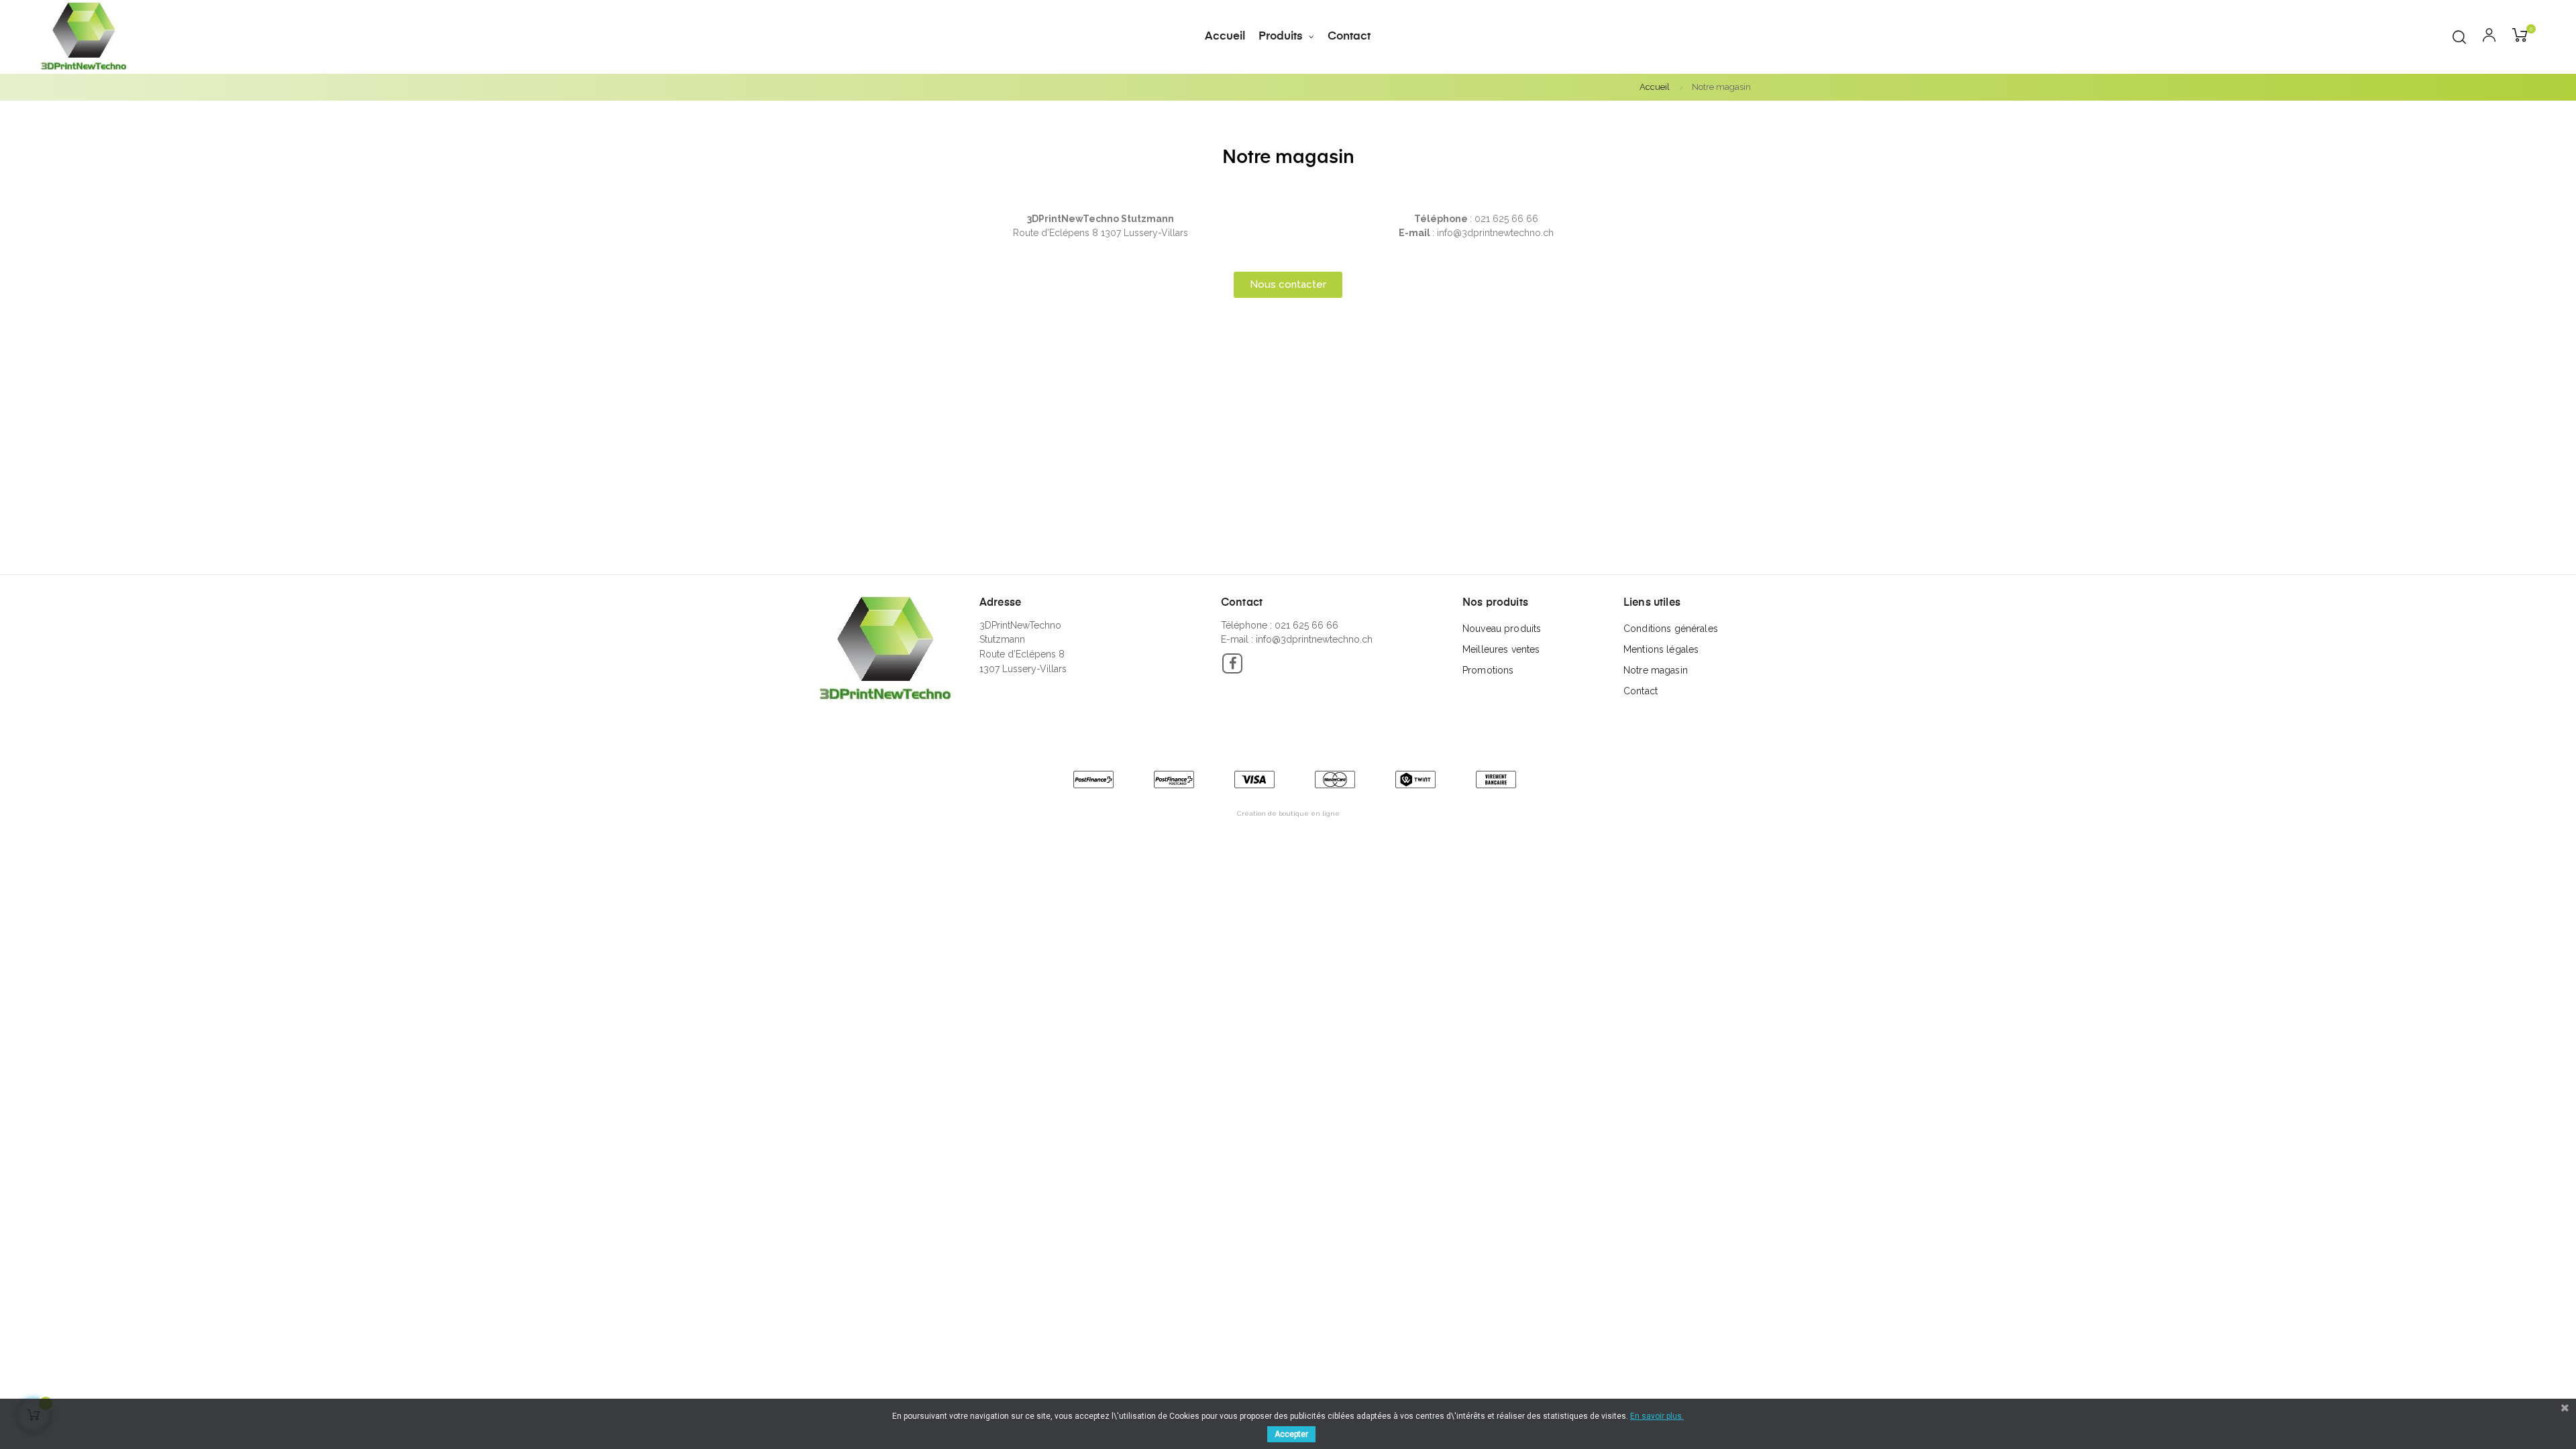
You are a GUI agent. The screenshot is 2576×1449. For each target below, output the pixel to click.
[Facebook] (1232, 663)
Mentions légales (1661, 649)
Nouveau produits (1502, 629)
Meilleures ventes (1501, 649)
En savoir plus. (1657, 1416)
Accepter (1291, 1434)
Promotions (1488, 670)
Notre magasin (1656, 670)
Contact (1641, 691)
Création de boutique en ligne (1288, 813)
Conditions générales (1671, 629)
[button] (1288, 285)
